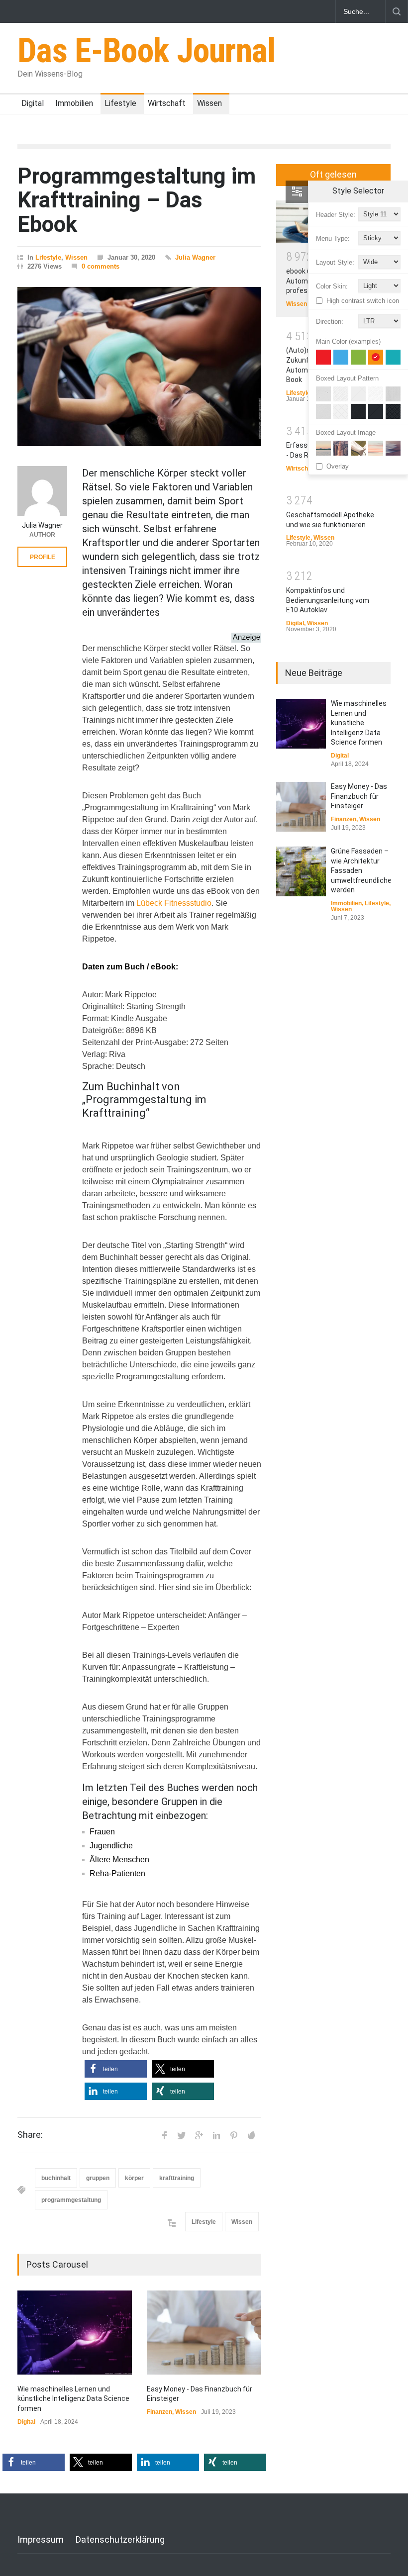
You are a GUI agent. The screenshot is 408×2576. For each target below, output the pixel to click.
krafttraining (177, 2178)
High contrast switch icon (363, 301)
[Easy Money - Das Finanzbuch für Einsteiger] (204, 2333)
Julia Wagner (195, 257)
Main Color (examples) (348, 341)
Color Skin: (332, 286)
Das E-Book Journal (147, 51)
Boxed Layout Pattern (347, 378)
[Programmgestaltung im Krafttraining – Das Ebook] (139, 367)
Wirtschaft (167, 103)
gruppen (98, 2178)
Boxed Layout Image (346, 432)
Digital (33, 103)
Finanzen (159, 2412)
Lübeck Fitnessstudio (174, 903)
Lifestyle (120, 103)
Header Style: (336, 215)
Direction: (330, 322)
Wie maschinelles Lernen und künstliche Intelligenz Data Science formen (73, 2399)
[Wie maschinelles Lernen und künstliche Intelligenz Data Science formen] (75, 2333)
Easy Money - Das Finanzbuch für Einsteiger (359, 796)
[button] (116, 2069)
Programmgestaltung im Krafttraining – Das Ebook (137, 200)
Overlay (338, 466)
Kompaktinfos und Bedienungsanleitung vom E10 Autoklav (328, 600)
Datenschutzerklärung (120, 2539)
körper (134, 2178)
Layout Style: (335, 262)
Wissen (209, 103)
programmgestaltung (71, 2200)
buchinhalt (56, 2178)
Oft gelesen (333, 174)
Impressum (41, 2539)
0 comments (101, 266)
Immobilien (74, 103)
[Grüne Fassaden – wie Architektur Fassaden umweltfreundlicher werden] (301, 871)
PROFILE (43, 557)
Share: (30, 2135)
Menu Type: (333, 239)
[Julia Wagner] (42, 491)
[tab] (333, 179)
